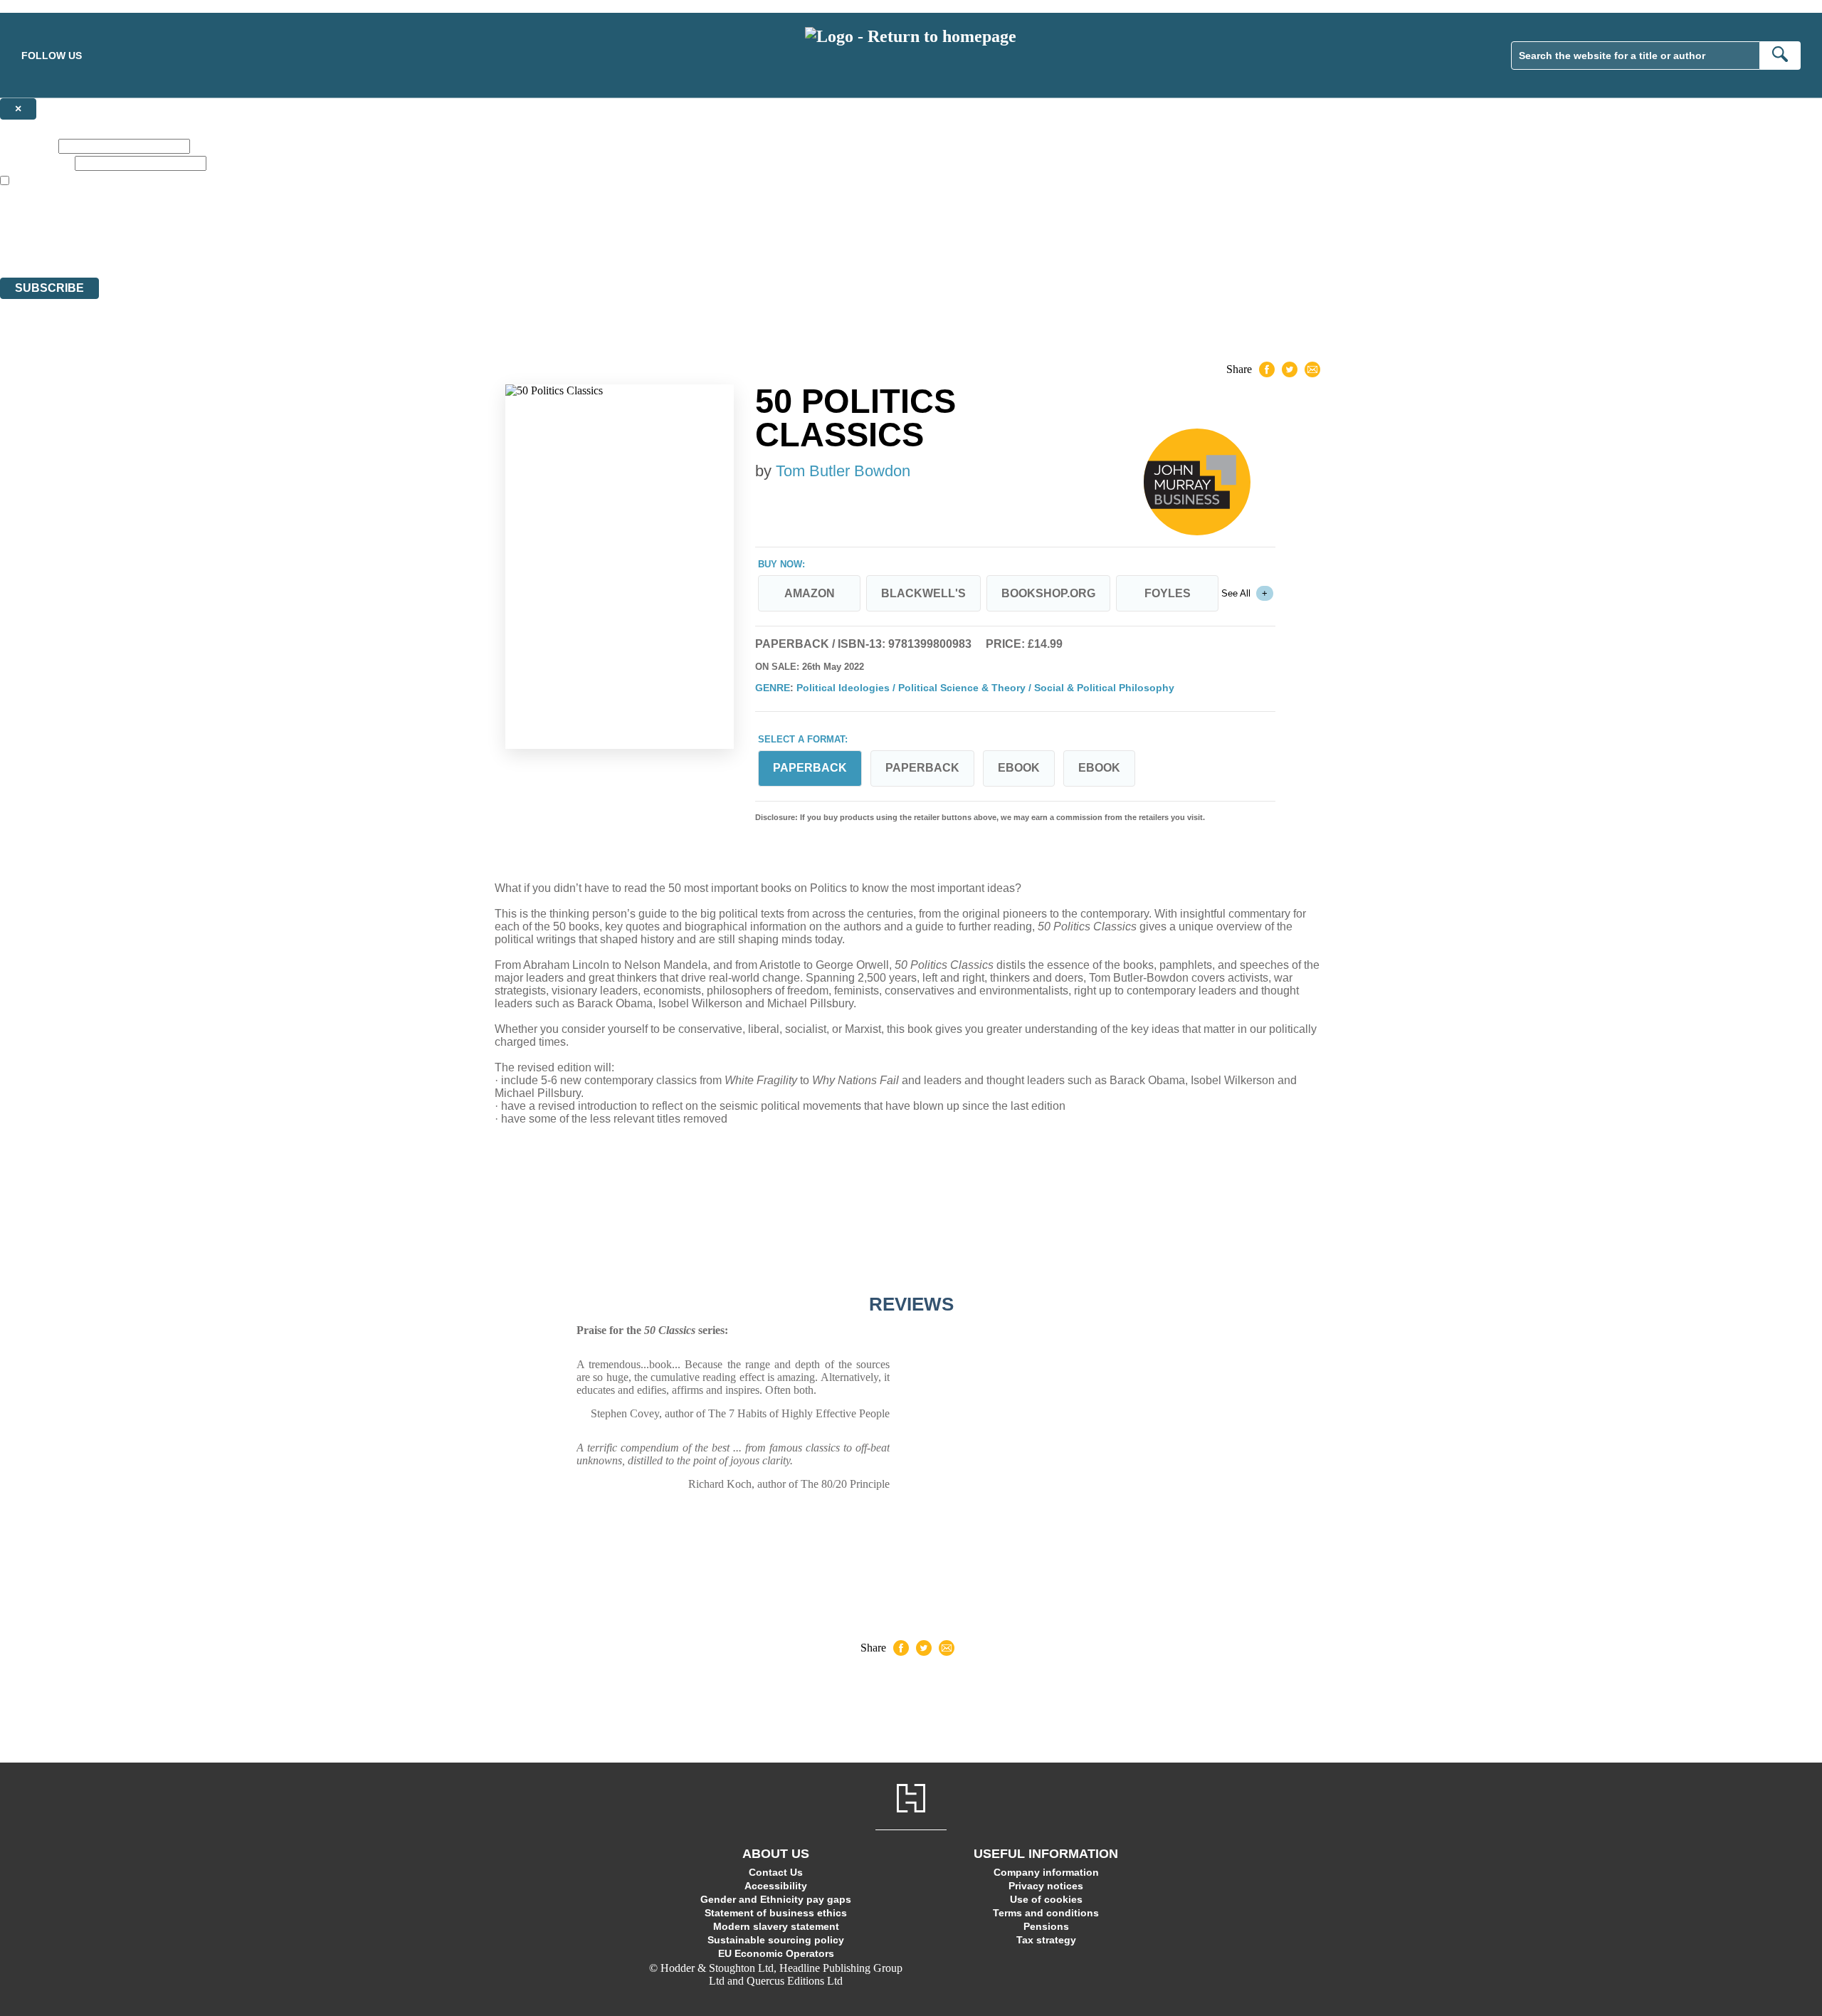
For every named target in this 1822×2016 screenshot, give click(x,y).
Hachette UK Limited (146, 220)
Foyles (1168, 593)
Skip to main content (46, 6)
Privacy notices (1046, 1886)
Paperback (922, 768)
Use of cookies (1046, 1899)
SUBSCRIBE (49, 288)
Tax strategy (1046, 1940)
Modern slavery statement (776, 1926)
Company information (1046, 1872)
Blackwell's (923, 593)
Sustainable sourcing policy (776, 1940)
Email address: (36, 163)
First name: (28, 146)
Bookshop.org (1048, 593)
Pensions (1046, 1926)
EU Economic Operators (776, 1953)
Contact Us (776, 1872)
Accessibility (776, 1886)
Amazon (810, 593)
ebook (1019, 768)
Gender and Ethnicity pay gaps (776, 1899)
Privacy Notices (283, 245)
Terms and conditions (1046, 1913)
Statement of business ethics (776, 1913)
